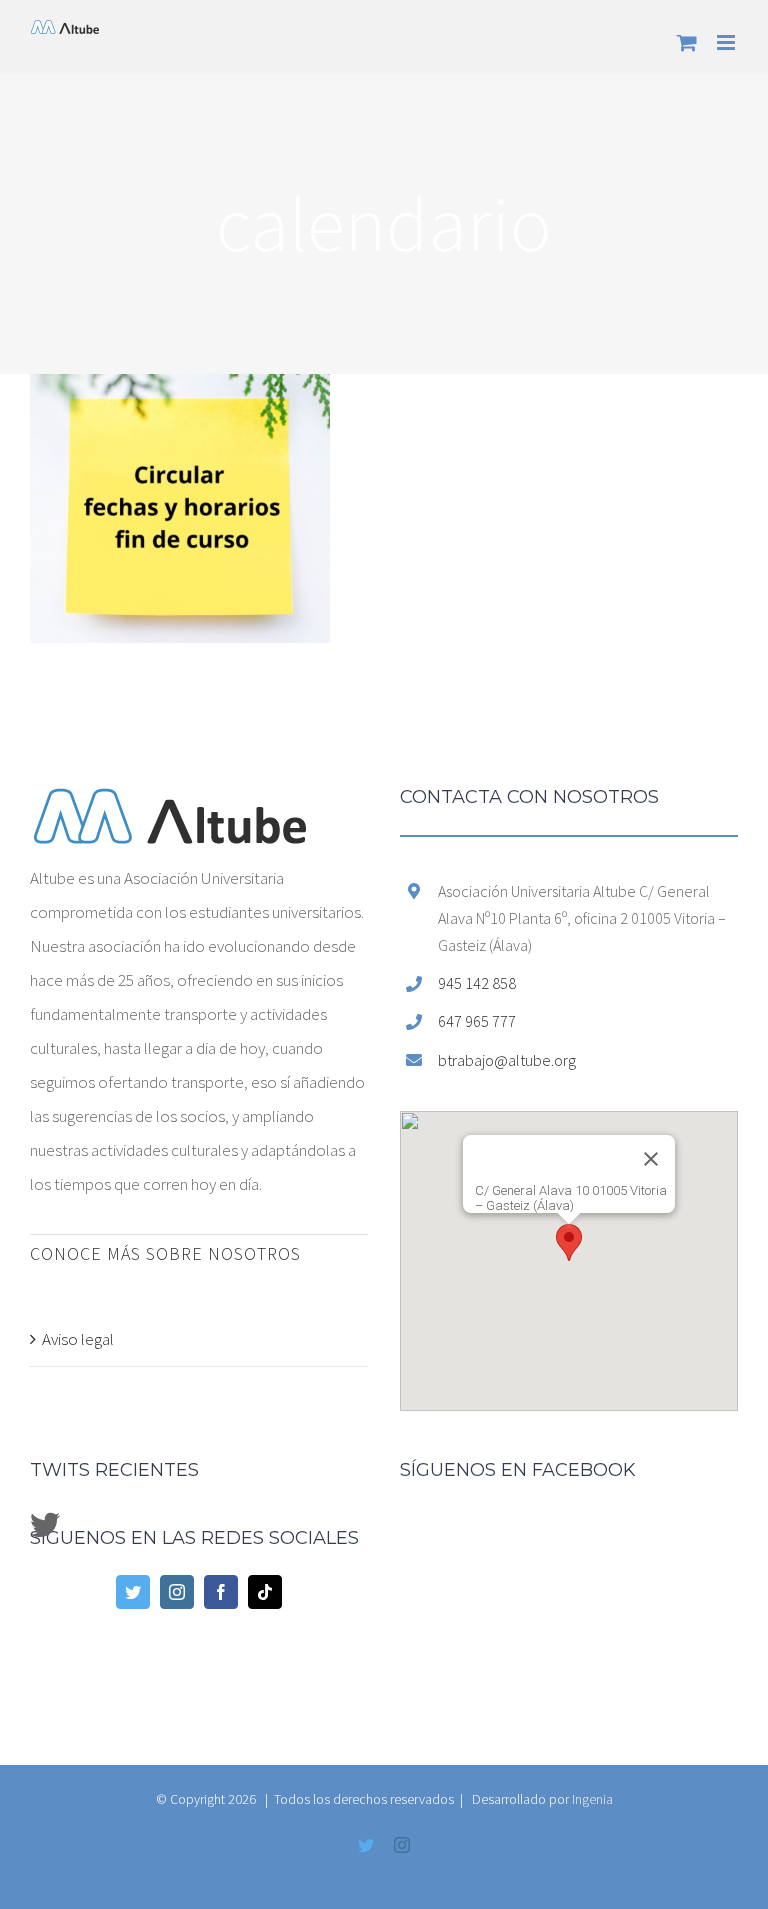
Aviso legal (78, 1339)
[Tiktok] (265, 1592)
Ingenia (592, 1799)
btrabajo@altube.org (507, 1060)
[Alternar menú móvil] (727, 42)
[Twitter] (133, 1592)
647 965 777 (477, 1021)
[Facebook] (221, 1592)
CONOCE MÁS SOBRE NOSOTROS (165, 1253)
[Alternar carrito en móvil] (687, 42)
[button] (569, 1242)
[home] (170, 805)
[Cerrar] (651, 1159)
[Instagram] (177, 1592)
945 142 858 (477, 983)
